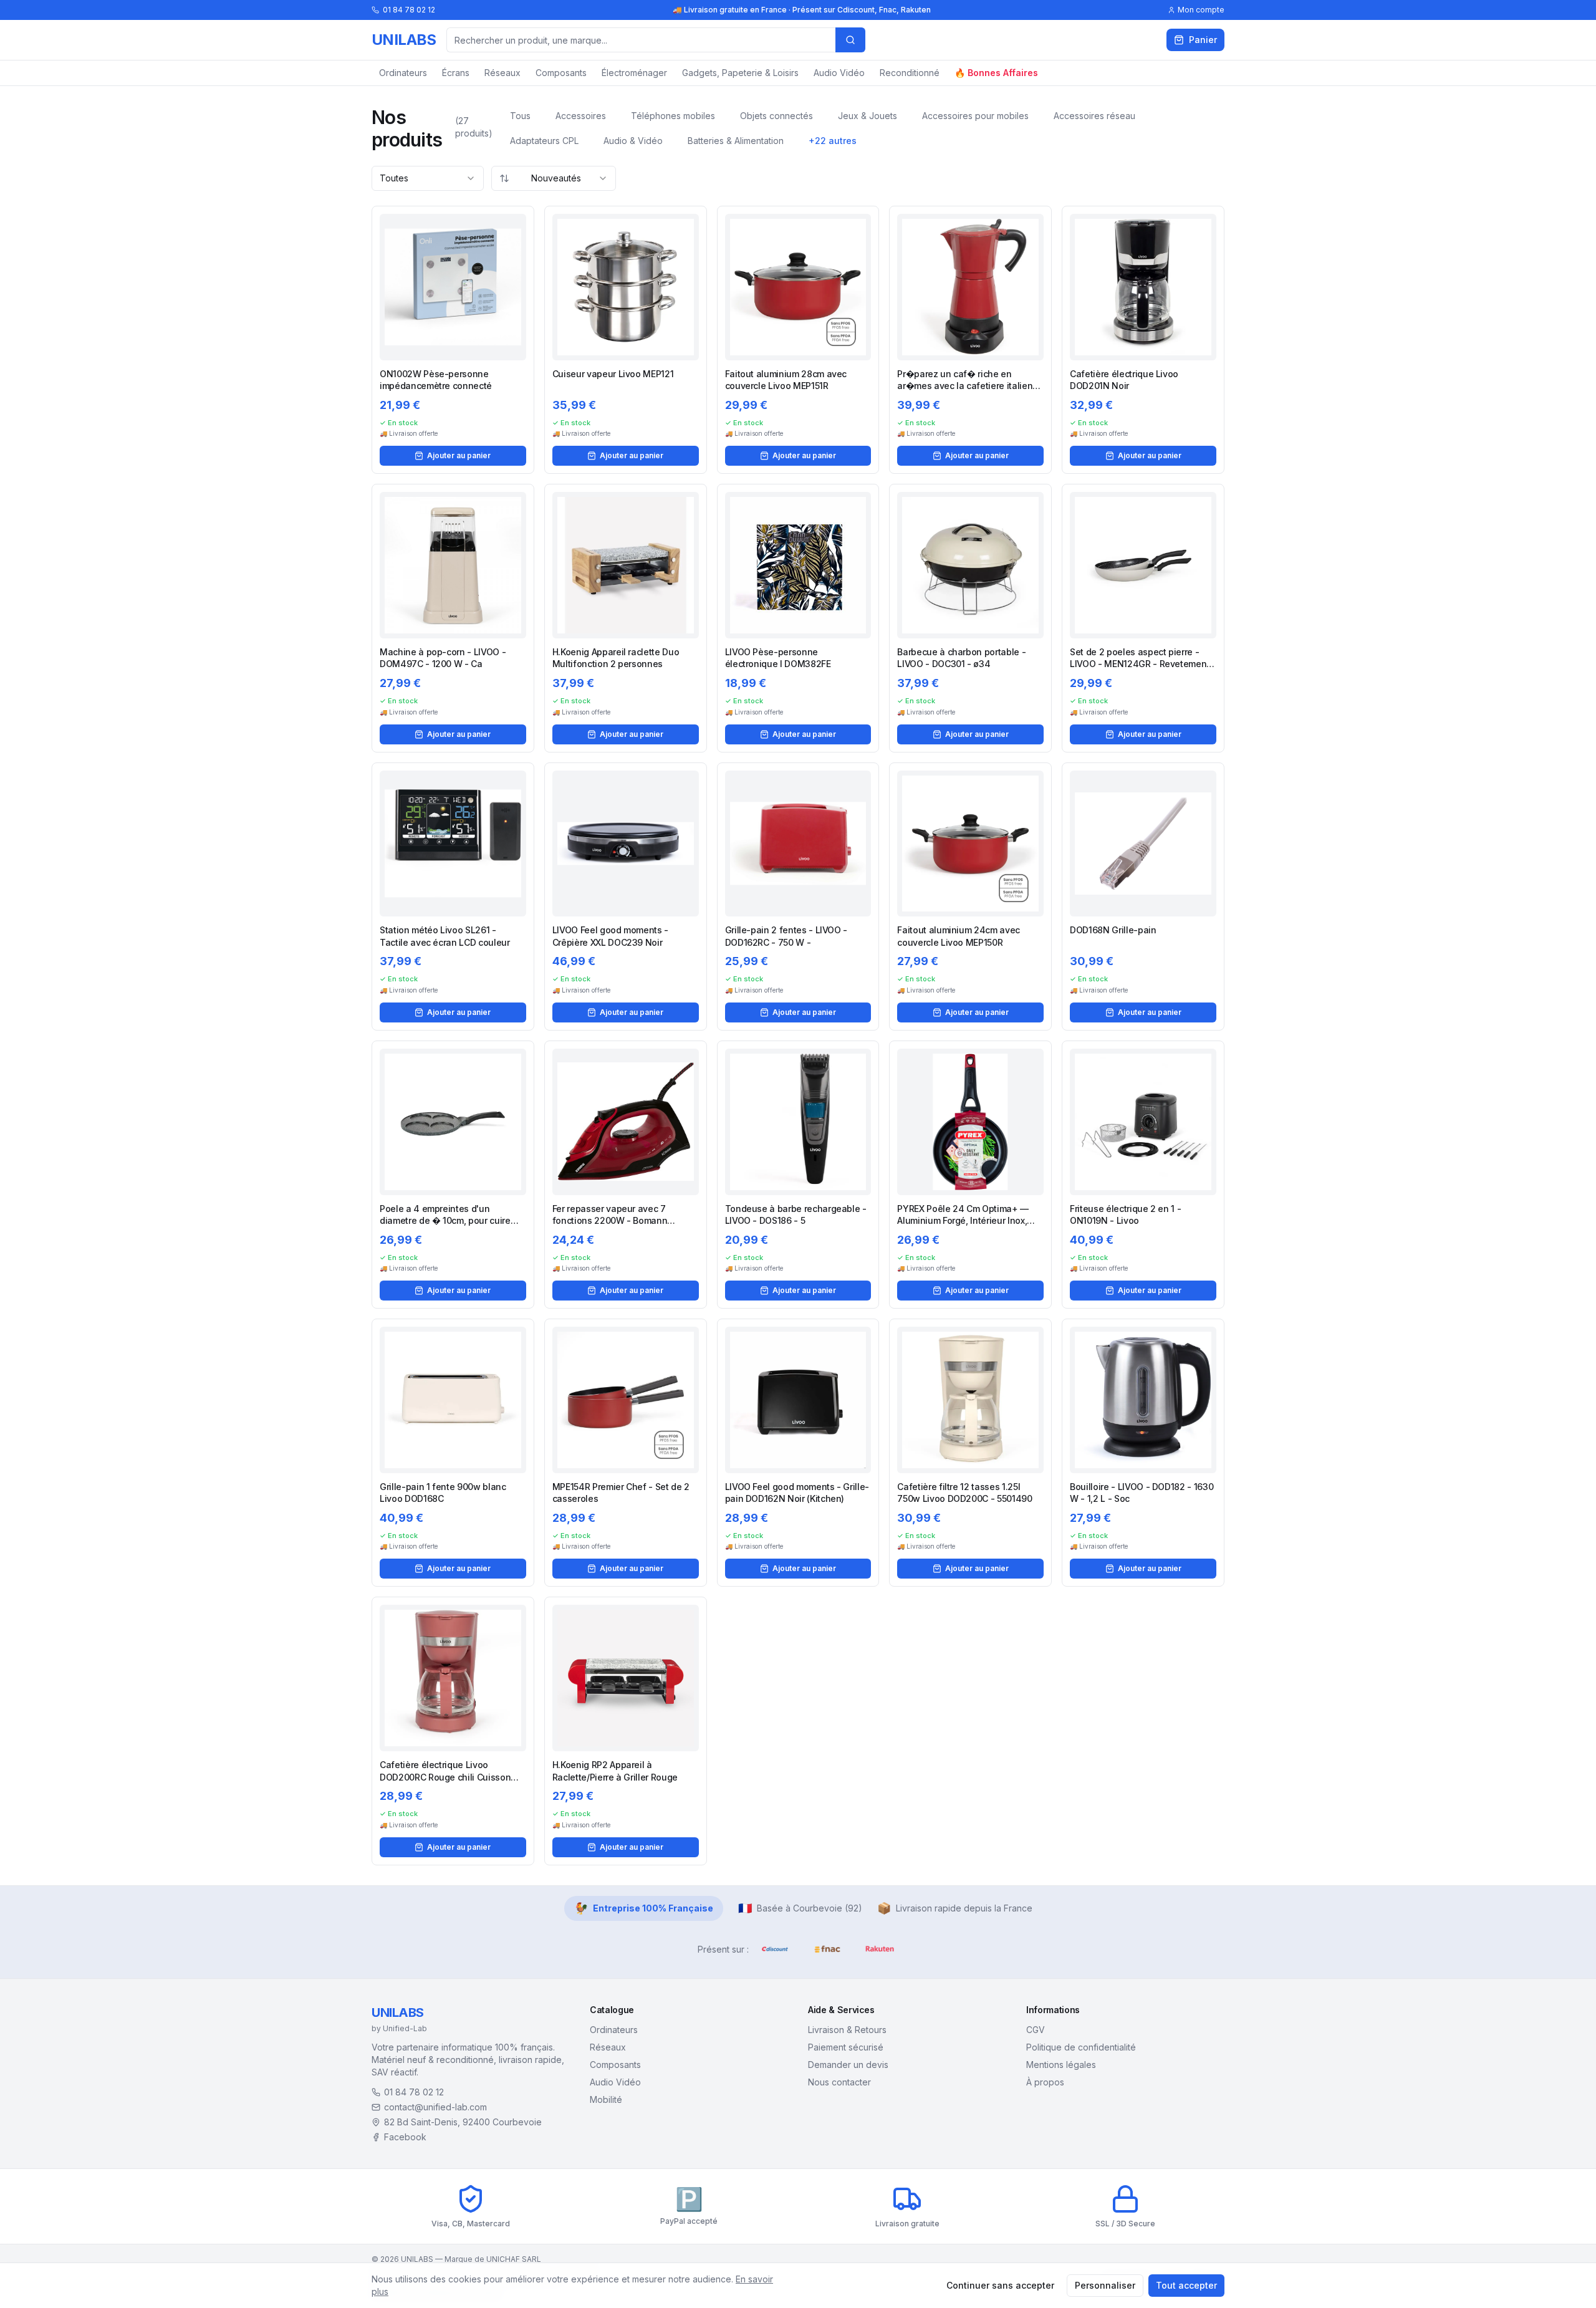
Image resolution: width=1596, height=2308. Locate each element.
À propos (1045, 2082)
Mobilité (606, 2099)
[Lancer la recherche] (850, 40)
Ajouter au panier (459, 455)
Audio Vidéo (839, 73)
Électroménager (634, 73)
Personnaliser (1105, 2285)
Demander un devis (848, 2065)
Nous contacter (839, 2082)
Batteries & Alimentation (736, 141)
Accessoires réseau (1094, 116)
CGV (1036, 2030)
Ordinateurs (403, 73)
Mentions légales (1061, 2065)
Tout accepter (1186, 2285)
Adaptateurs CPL (544, 141)
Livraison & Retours (847, 2030)
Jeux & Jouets (868, 116)
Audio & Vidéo (633, 141)
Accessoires (581, 116)
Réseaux (502, 73)
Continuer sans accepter (1000, 2285)
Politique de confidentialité (1081, 2047)
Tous (520, 116)
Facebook (405, 2137)
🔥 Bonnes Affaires (996, 73)
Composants (561, 73)
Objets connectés (776, 116)
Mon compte (1201, 10)
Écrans (456, 73)
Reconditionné (910, 73)
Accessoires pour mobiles (975, 116)
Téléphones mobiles (673, 116)
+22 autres (833, 141)
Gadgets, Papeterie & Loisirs (740, 73)
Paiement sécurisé (846, 2047)
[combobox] (428, 178)
